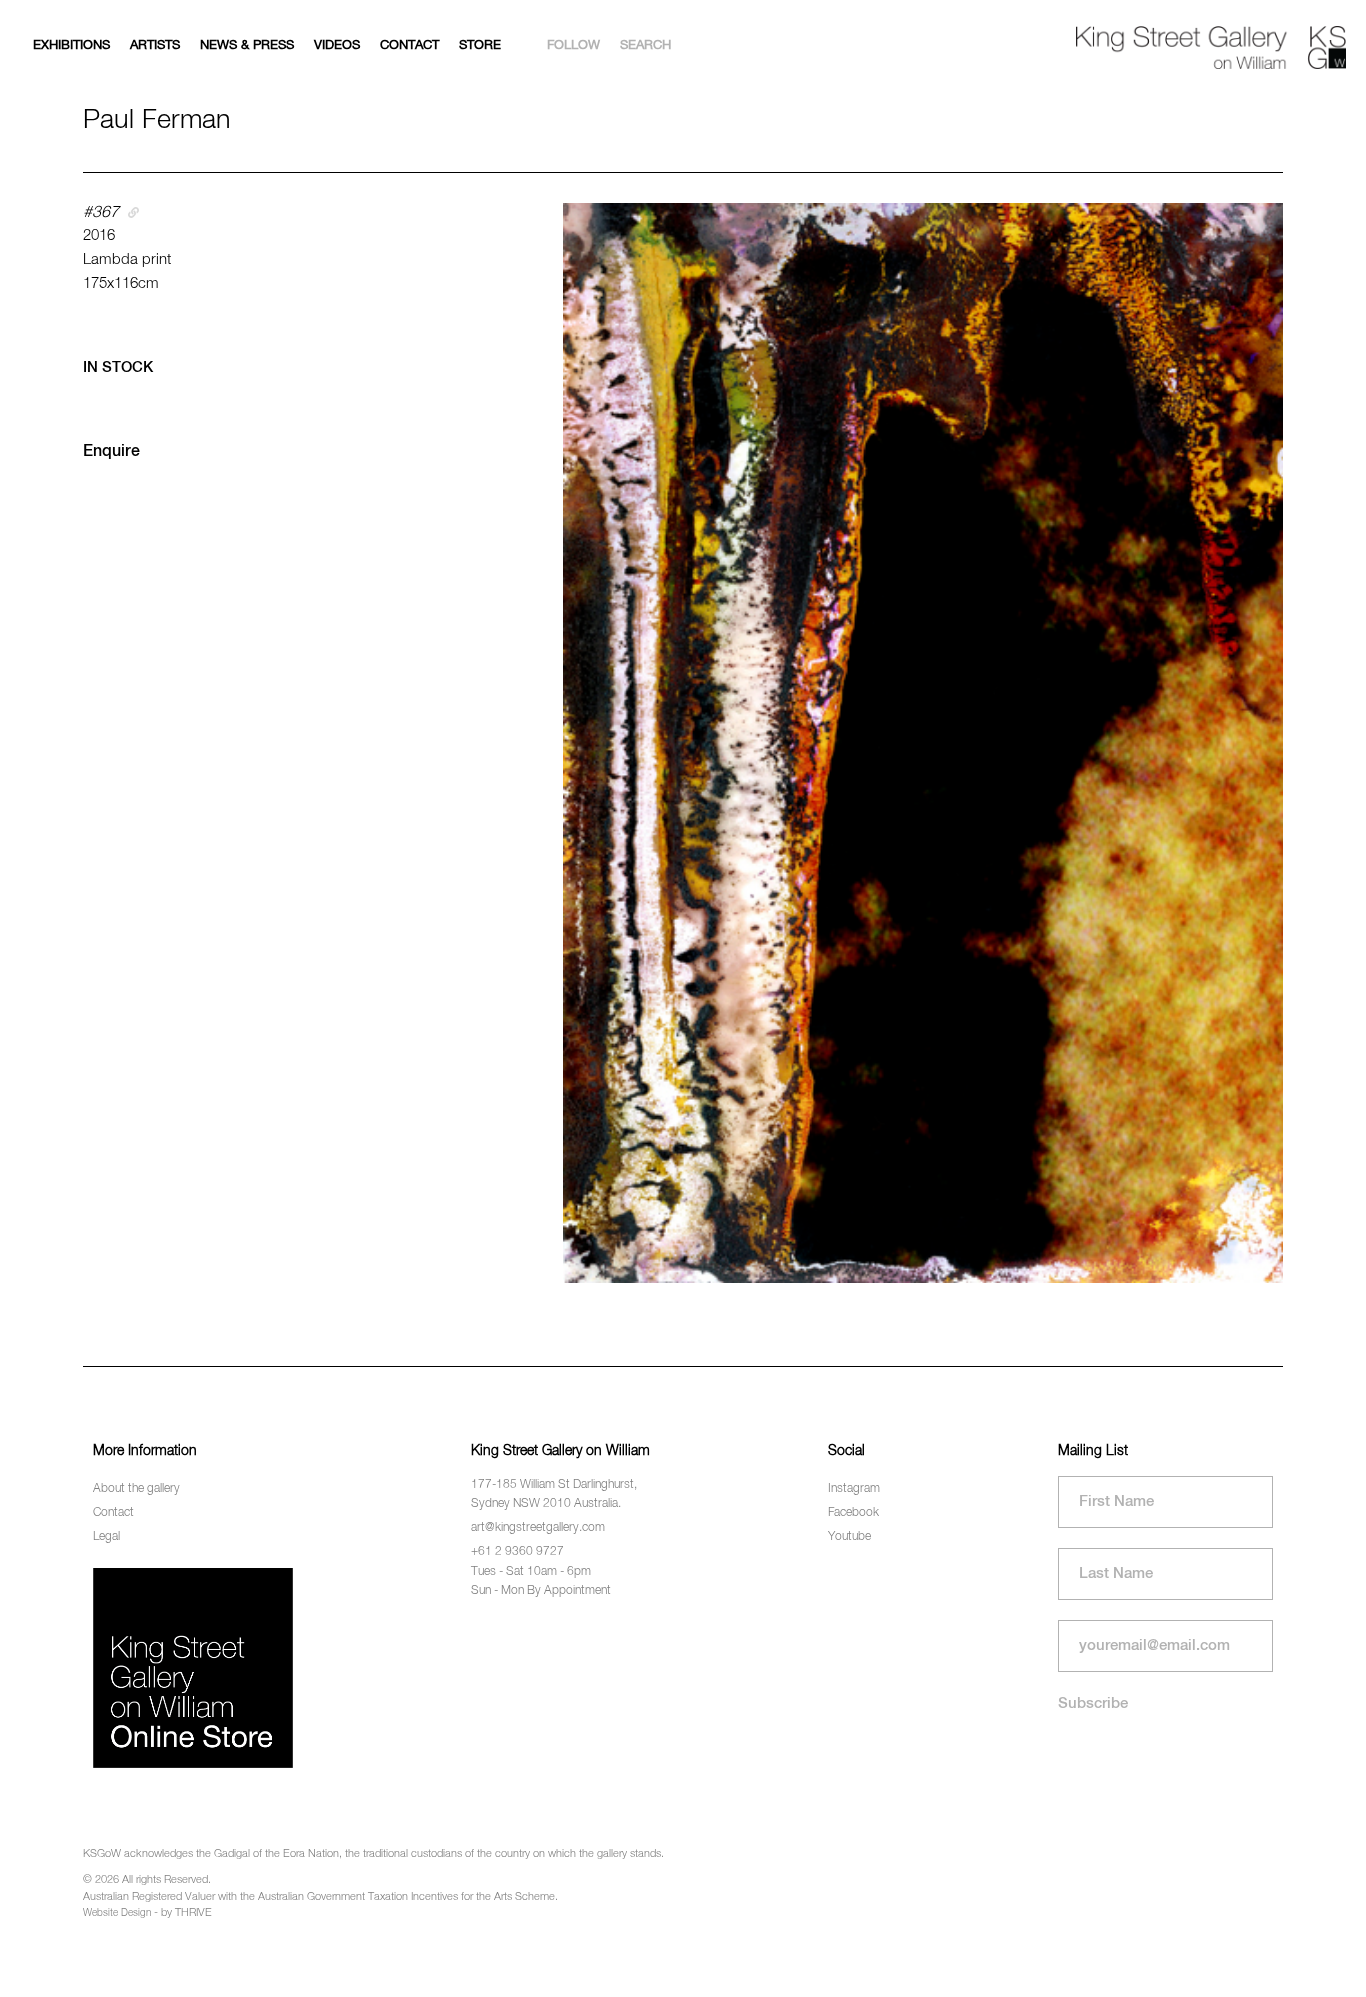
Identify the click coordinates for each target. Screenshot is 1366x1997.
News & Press (247, 45)
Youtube (849, 1537)
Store (480, 45)
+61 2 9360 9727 (517, 1552)
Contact (409, 45)
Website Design (117, 1913)
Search (645, 45)
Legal (106, 1537)
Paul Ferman (157, 120)
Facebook (853, 1513)
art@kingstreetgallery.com (538, 1528)
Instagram (854, 1489)
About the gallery (136, 1489)
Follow (573, 45)
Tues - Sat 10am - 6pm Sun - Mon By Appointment (541, 1581)
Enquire (111, 452)
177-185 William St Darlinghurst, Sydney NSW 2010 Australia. (554, 1494)
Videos (337, 45)
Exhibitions (71, 45)
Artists (155, 45)
